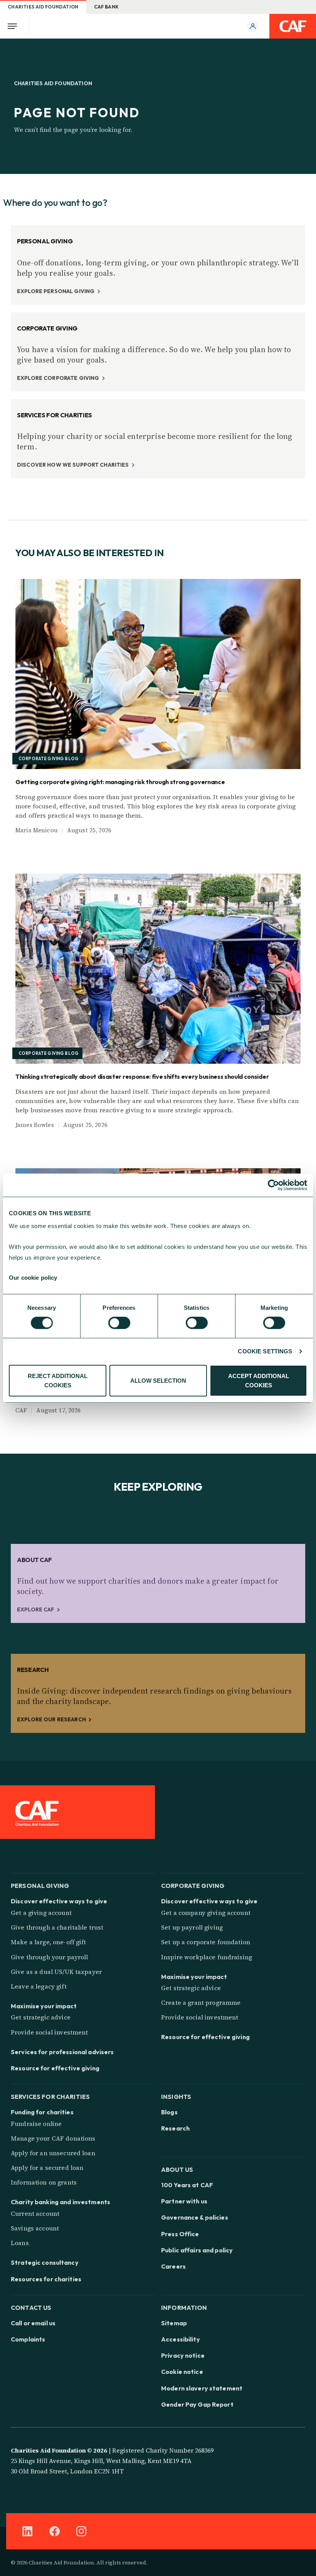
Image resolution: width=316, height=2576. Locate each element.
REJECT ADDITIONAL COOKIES (58, 1381)
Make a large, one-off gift (49, 1942)
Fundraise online (36, 2124)
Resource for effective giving (55, 2068)
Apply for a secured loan (47, 2168)
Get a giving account (41, 1913)
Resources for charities (46, 2279)
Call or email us (33, 2323)
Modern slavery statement (202, 2388)
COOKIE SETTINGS (265, 1351)
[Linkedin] (27, 2531)
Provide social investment (50, 2032)
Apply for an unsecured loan (53, 2153)
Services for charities (50, 2096)
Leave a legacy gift (39, 1986)
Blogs (169, 2112)
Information (184, 2307)
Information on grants (44, 2182)
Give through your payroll (50, 1957)
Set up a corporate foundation (206, 1942)
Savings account (35, 2228)
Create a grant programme (201, 2002)
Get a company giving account (206, 1913)
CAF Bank (107, 7)
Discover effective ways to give (59, 1901)
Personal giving (40, 1885)
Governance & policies (195, 2217)
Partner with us (184, 2201)
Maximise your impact (44, 2006)
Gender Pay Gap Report (197, 2404)
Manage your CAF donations (53, 2138)
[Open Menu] (15, 26)
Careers (173, 2266)
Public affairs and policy (197, 2250)
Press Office (180, 2234)
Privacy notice (183, 2355)
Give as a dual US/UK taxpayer (56, 1972)
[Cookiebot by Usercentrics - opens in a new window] (273, 1185)
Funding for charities (42, 2112)
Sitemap (174, 2323)
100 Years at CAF (187, 2185)
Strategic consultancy (45, 2262)
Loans (20, 2243)
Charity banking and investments (61, 2202)
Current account (35, 2213)
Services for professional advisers (62, 2052)
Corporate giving (193, 1885)
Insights (176, 2096)
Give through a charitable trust (57, 1927)
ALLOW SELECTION (158, 1381)
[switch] (119, 1323)
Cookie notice (182, 2372)
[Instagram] (81, 2531)
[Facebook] (54, 2531)
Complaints (28, 2339)
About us (177, 2169)
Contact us (31, 2307)
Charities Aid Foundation (43, 7)
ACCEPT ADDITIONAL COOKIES (259, 1381)
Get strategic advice (41, 2017)
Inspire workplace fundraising (207, 1957)
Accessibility (181, 2339)
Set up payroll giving (192, 1927)
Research (175, 2128)
